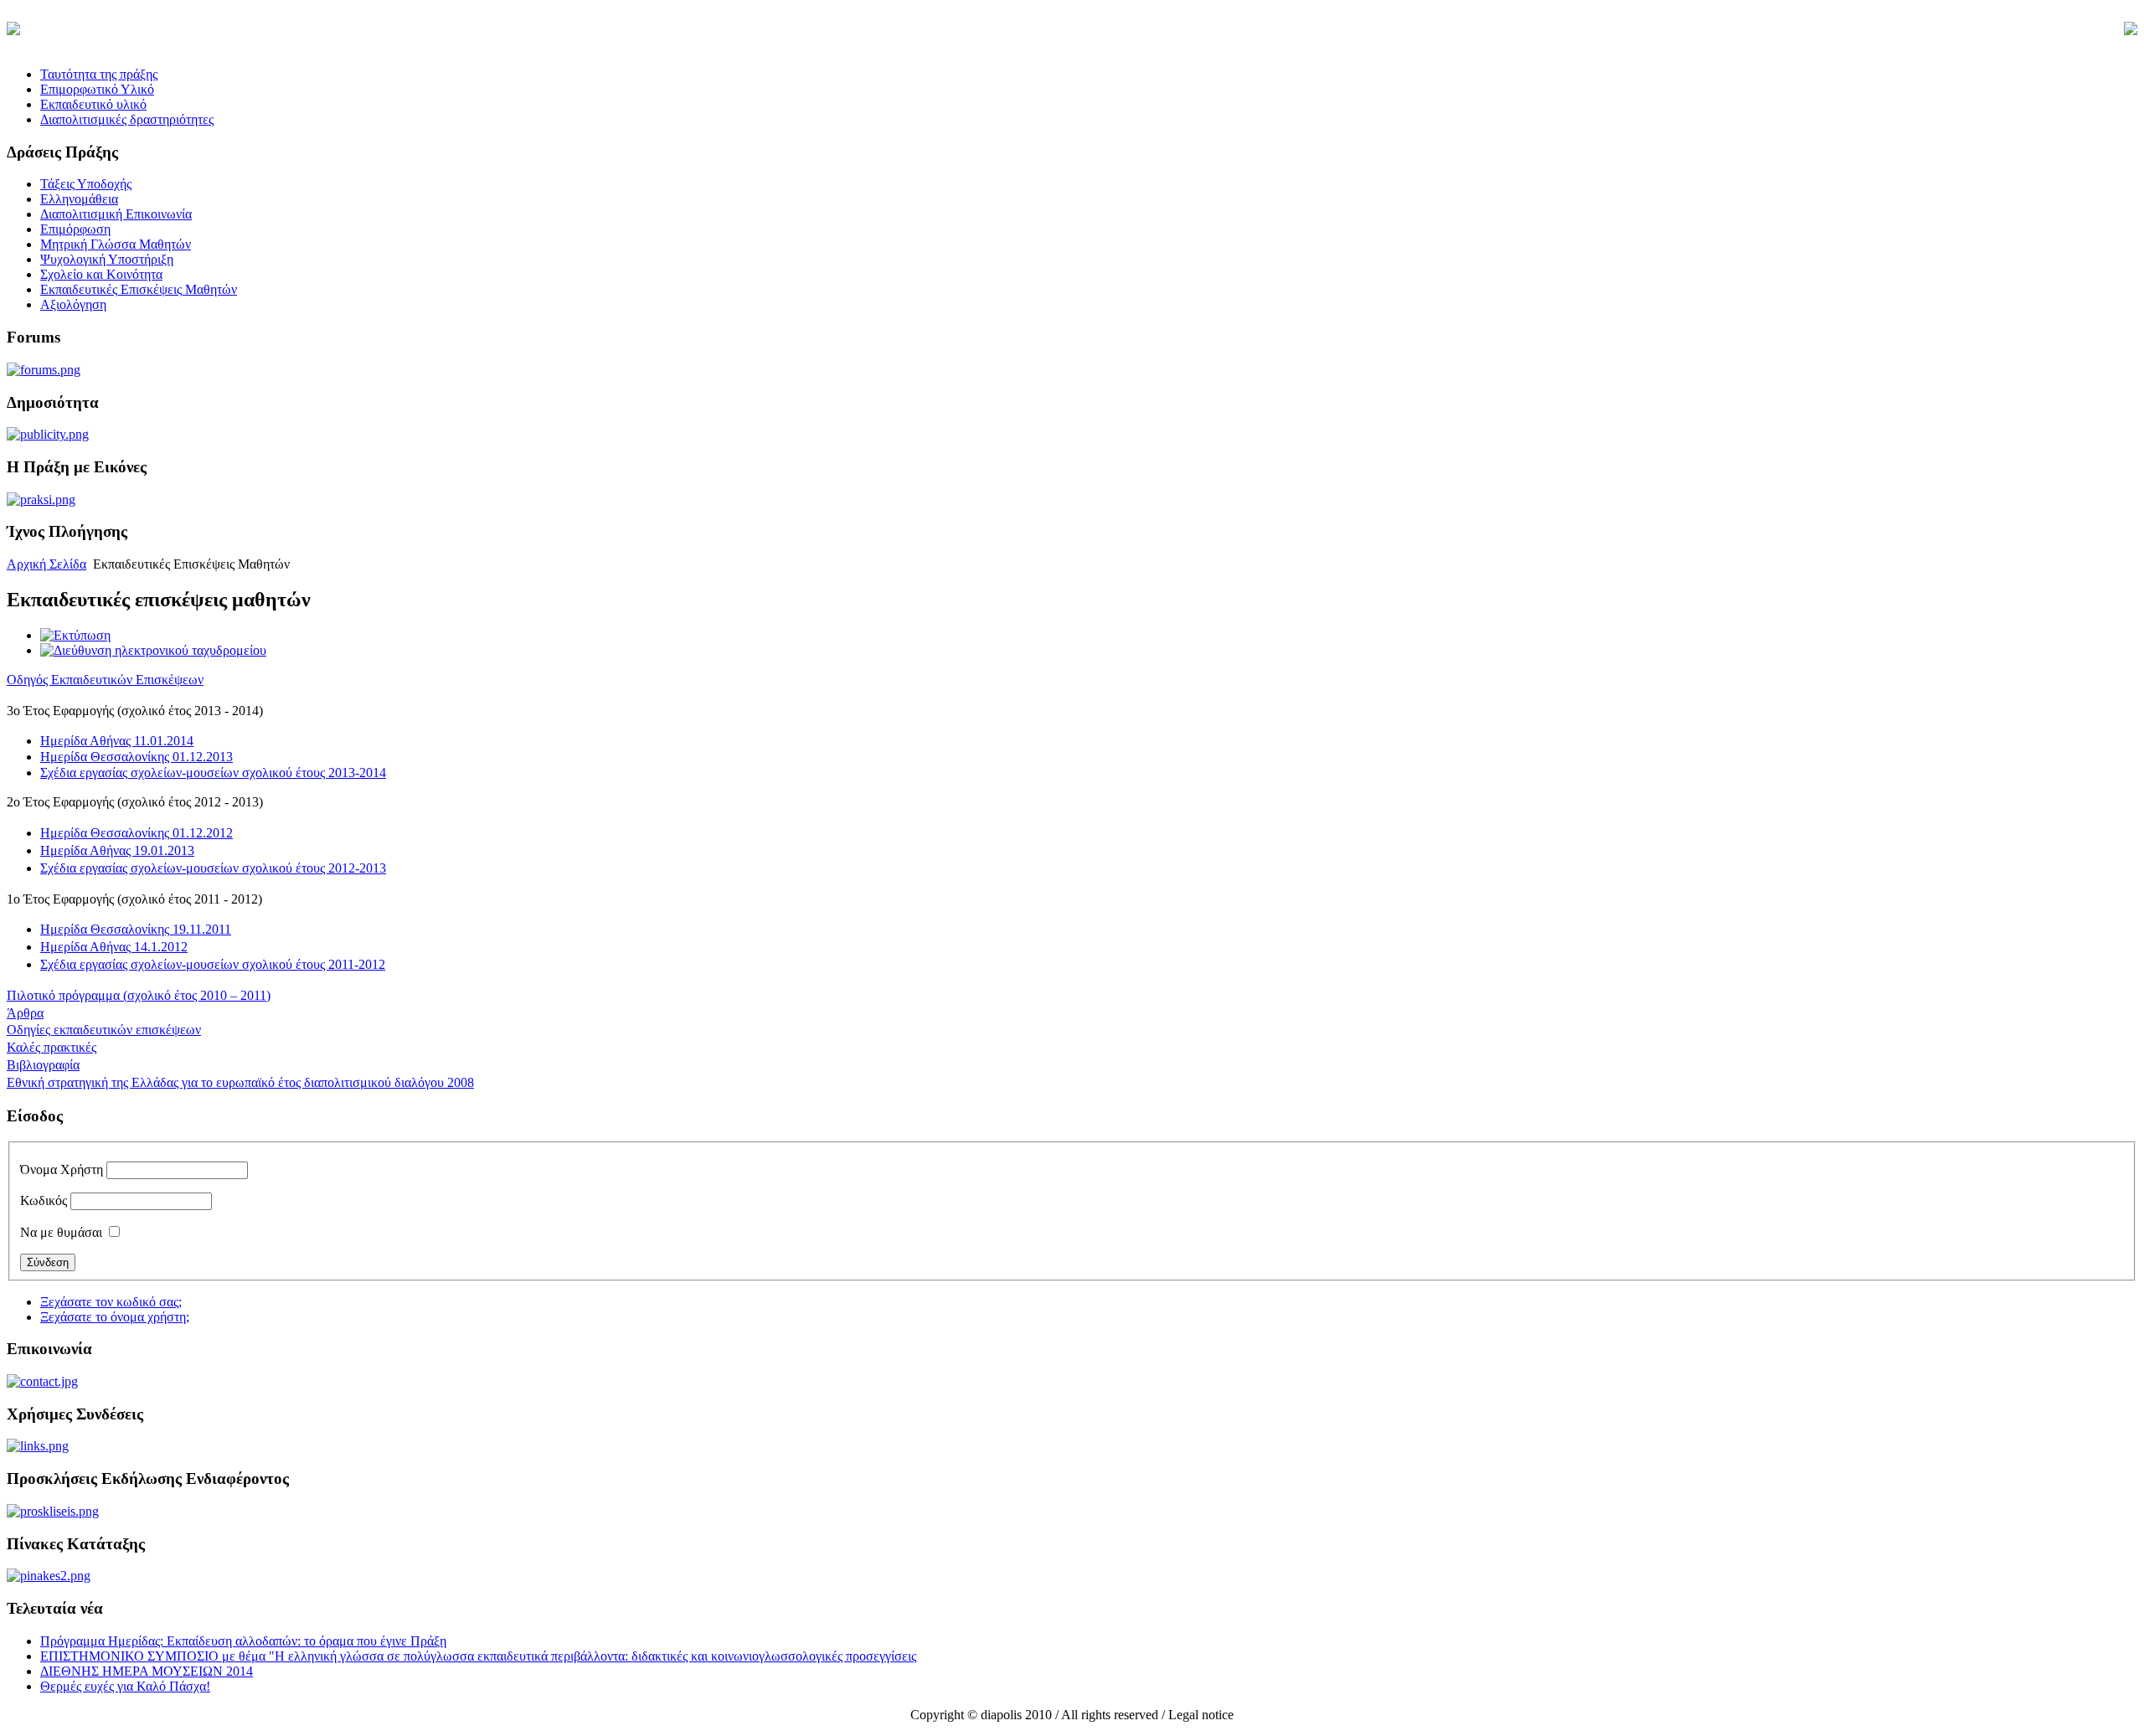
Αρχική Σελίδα (46, 564)
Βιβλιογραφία (43, 1065)
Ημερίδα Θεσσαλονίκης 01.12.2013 (137, 757)
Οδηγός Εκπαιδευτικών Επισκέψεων (105, 680)
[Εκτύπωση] (75, 635)
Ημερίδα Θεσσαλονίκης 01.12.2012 (137, 833)
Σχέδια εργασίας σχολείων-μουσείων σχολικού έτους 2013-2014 (213, 773)
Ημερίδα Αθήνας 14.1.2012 (114, 947)
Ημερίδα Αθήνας (117, 741)
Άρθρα (25, 1013)
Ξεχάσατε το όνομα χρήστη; (115, 1317)
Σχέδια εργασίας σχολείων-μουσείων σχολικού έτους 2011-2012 (213, 964)
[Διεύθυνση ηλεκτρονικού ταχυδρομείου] (153, 650)
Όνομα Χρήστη (62, 1169)
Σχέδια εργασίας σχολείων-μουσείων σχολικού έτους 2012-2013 (213, 868)
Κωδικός (44, 1200)
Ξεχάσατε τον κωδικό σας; (111, 1302)
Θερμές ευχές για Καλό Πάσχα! (125, 1686)
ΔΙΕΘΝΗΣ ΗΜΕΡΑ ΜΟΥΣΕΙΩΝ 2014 (147, 1671)
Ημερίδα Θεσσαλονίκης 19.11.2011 (136, 929)
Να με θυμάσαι (61, 1232)
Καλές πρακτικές (52, 1047)
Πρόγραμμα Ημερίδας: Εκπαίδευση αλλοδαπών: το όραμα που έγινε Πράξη (243, 1641)
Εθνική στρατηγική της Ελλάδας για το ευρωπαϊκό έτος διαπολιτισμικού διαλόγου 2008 (240, 1082)
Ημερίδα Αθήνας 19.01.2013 (117, 850)
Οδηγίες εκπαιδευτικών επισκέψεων (104, 1030)
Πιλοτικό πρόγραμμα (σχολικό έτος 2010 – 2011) (139, 995)
